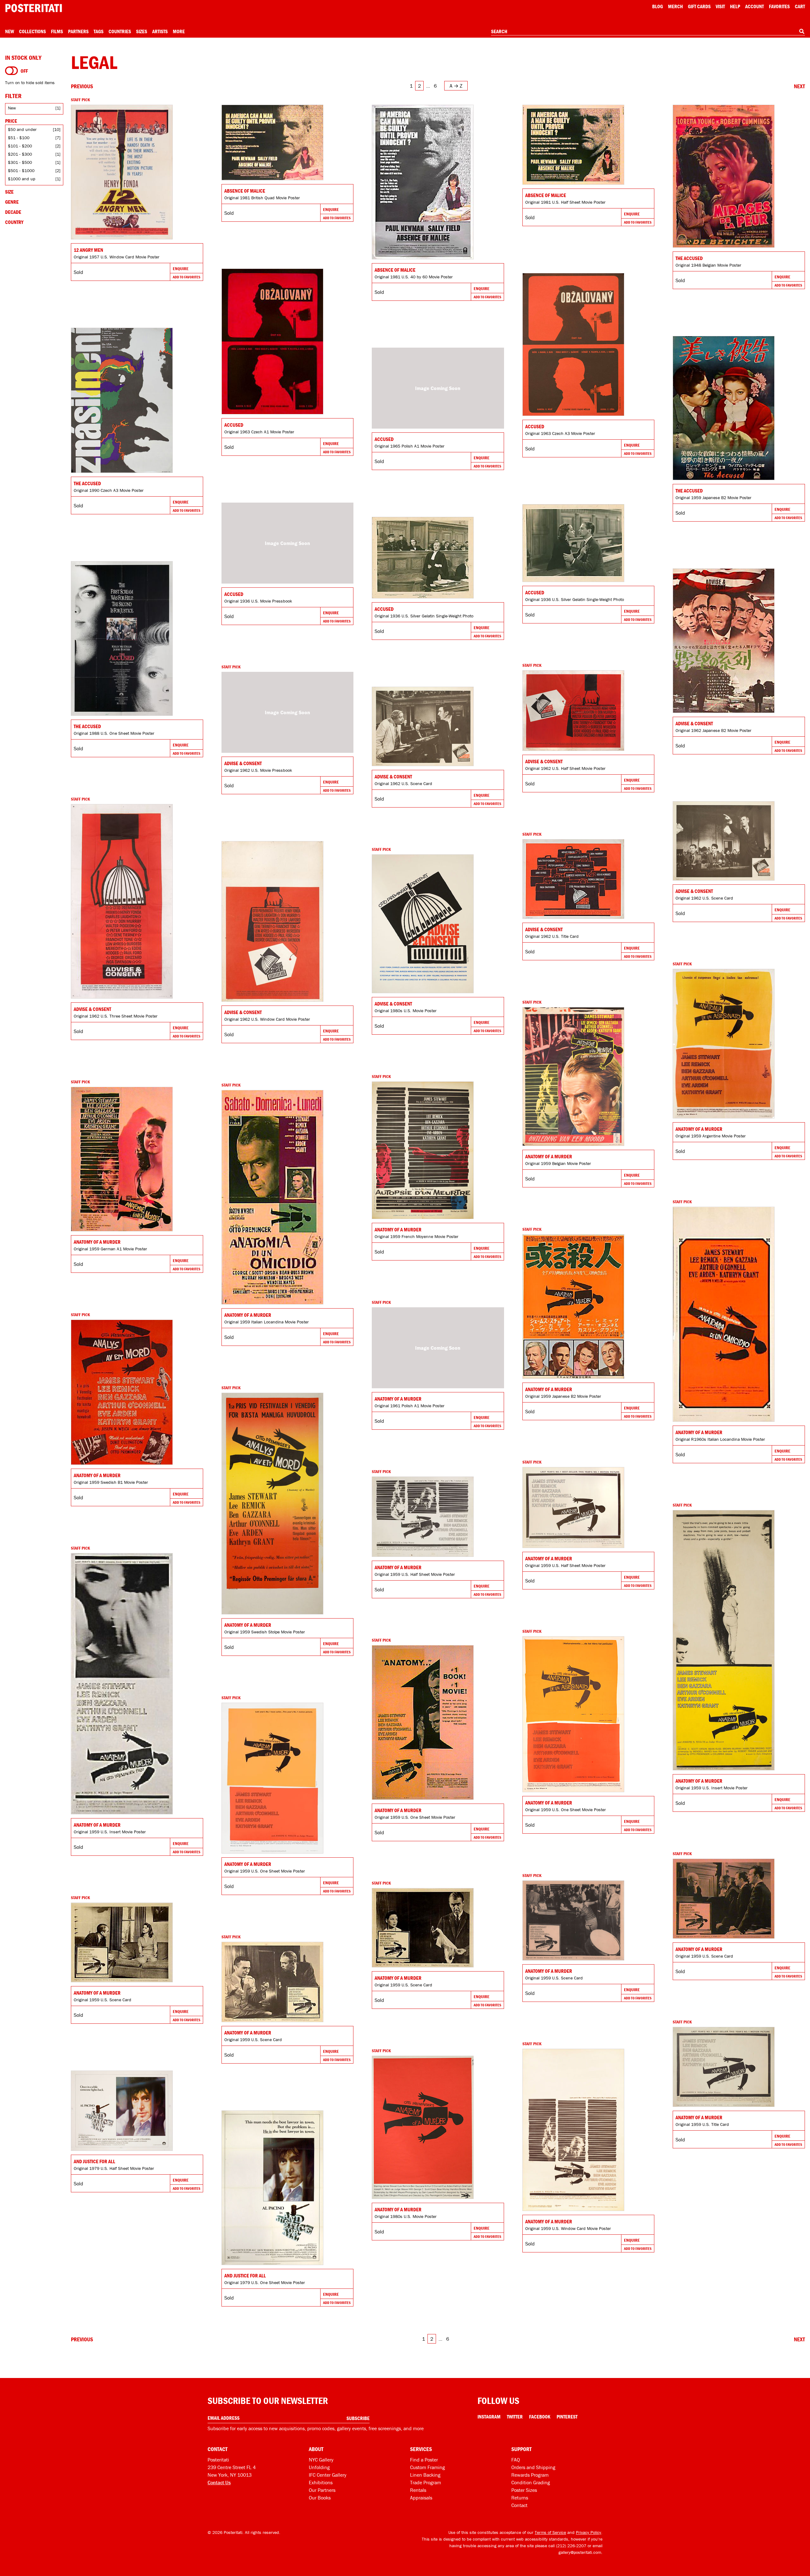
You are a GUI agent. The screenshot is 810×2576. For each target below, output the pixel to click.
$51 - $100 (19, 138)
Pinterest (567, 2417)
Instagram (489, 2417)
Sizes (142, 31)
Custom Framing (427, 2467)
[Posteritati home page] (34, 8)
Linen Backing (425, 2475)
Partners (78, 31)
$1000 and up (22, 179)
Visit (720, 6)
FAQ (516, 2460)
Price (11, 121)
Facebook (540, 2417)
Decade (13, 212)
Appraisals (421, 2498)
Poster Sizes (524, 2490)
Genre (12, 202)
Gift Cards (699, 6)
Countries (120, 31)
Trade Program (426, 2482)
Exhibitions (321, 2482)
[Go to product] (137, 172)
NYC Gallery (321, 2460)
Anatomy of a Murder (699, 1129)
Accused (234, 425)
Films (57, 31)
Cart (800, 6)
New (9, 31)
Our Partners (322, 2490)
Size (9, 192)
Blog (657, 6)
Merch (675, 6)
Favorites (779, 6)
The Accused (689, 258)
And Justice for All (94, 2161)
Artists (160, 31)
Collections (32, 31)
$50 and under (22, 129)
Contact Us (219, 2482)
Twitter (515, 2417)
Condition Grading (531, 2482)
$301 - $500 (20, 162)
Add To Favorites (187, 277)
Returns (520, 2498)
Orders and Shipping (533, 2467)
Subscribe (358, 2418)
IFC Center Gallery (328, 2475)
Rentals (418, 2490)
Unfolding (319, 2467)
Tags (99, 31)
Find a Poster (424, 2460)
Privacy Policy (589, 2532)
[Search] (802, 31)
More (179, 31)
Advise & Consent (694, 723)
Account (754, 6)
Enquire (181, 269)
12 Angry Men (88, 250)
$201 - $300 (20, 154)
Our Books (320, 2498)
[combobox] (648, 32)
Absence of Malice (245, 191)
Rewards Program (530, 2475)
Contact (519, 2505)
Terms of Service (550, 2532)
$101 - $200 (20, 146)
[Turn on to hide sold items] (12, 71)
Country (14, 222)
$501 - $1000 (21, 170)
